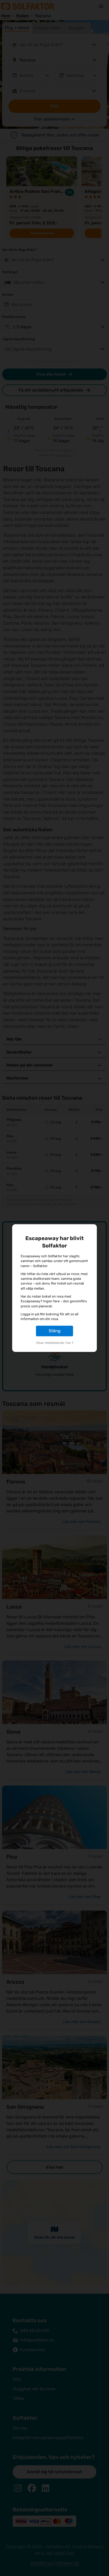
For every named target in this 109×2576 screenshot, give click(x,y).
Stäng (55, 1331)
